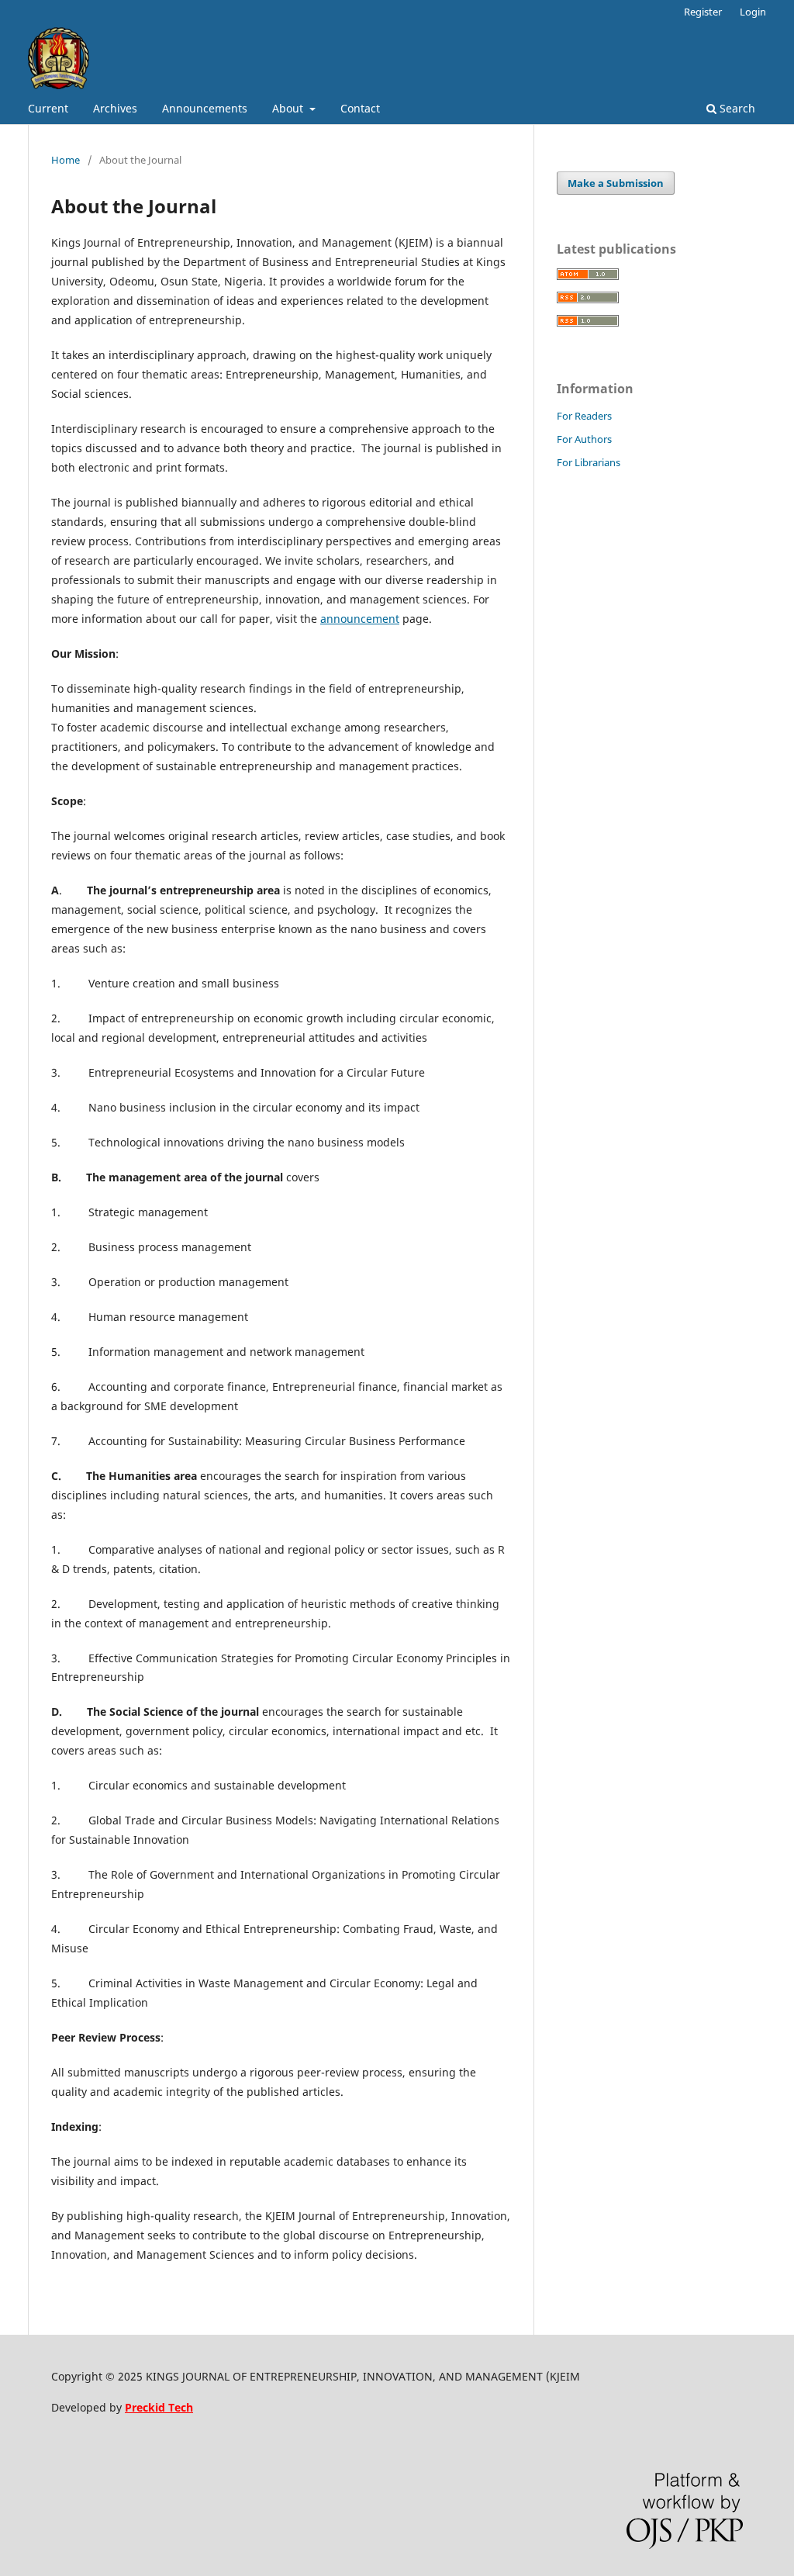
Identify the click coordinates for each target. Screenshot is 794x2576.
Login (753, 12)
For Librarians (589, 462)
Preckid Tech (159, 2407)
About (289, 108)
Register (703, 12)
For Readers (584, 416)
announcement (360, 619)
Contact (360, 108)
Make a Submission (616, 183)
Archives (115, 108)
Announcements (205, 108)
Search (736, 108)
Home (66, 160)
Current (48, 108)
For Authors (584, 439)
